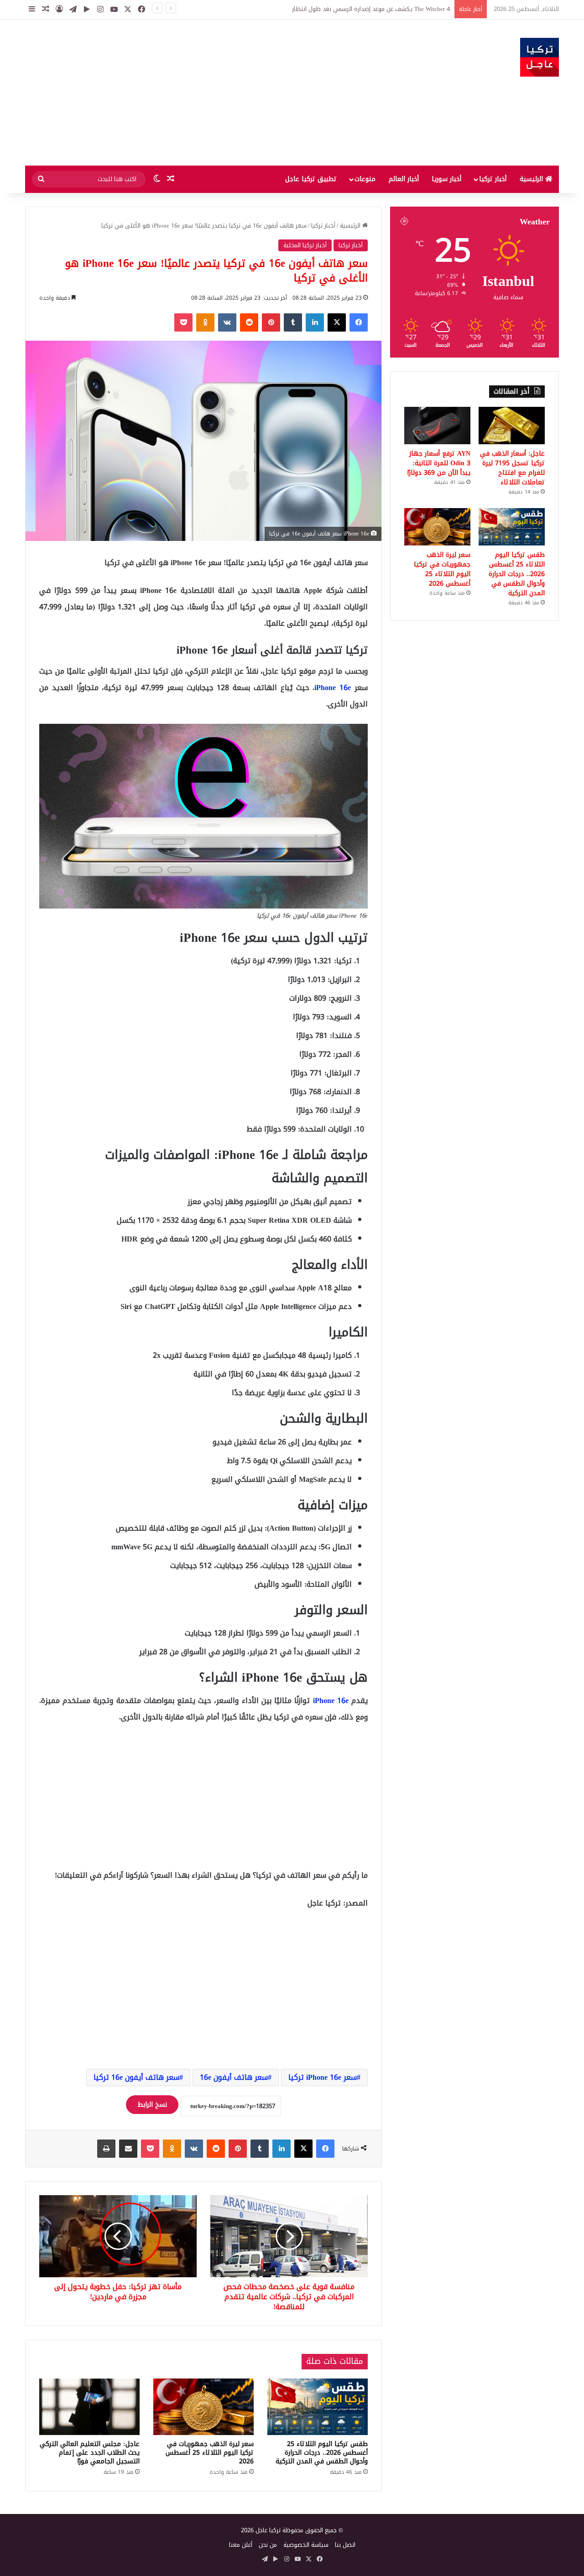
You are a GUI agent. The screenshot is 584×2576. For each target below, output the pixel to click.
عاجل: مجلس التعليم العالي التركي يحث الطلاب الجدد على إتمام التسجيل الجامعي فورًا (90, 2453)
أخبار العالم (404, 179)
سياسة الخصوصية (306, 2545)
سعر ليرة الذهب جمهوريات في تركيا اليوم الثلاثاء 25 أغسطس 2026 (210, 2453)
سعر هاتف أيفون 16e (234, 2077)
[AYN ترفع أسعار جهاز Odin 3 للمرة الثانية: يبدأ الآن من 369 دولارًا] (437, 426)
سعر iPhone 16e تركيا (323, 2077)
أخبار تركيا (493, 179)
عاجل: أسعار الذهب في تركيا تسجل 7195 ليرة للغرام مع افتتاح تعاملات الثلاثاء (352, 9)
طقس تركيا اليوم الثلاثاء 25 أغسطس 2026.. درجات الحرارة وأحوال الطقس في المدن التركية (322, 2453)
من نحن (268, 2545)
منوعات (365, 179)
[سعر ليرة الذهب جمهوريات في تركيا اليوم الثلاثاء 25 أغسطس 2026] (203, 2407)
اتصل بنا (345, 2545)
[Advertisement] (201, 93)
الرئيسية (532, 179)
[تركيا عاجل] (540, 57)
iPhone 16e (333, 688)
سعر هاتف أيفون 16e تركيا (136, 2077)
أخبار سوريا (446, 179)
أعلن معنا (241, 2545)
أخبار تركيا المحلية (305, 245)
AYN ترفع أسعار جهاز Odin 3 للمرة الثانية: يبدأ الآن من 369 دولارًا (439, 463)
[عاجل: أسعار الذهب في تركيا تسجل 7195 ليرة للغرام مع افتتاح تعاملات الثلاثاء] (512, 426)
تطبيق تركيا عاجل (311, 179)
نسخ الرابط (152, 2105)
